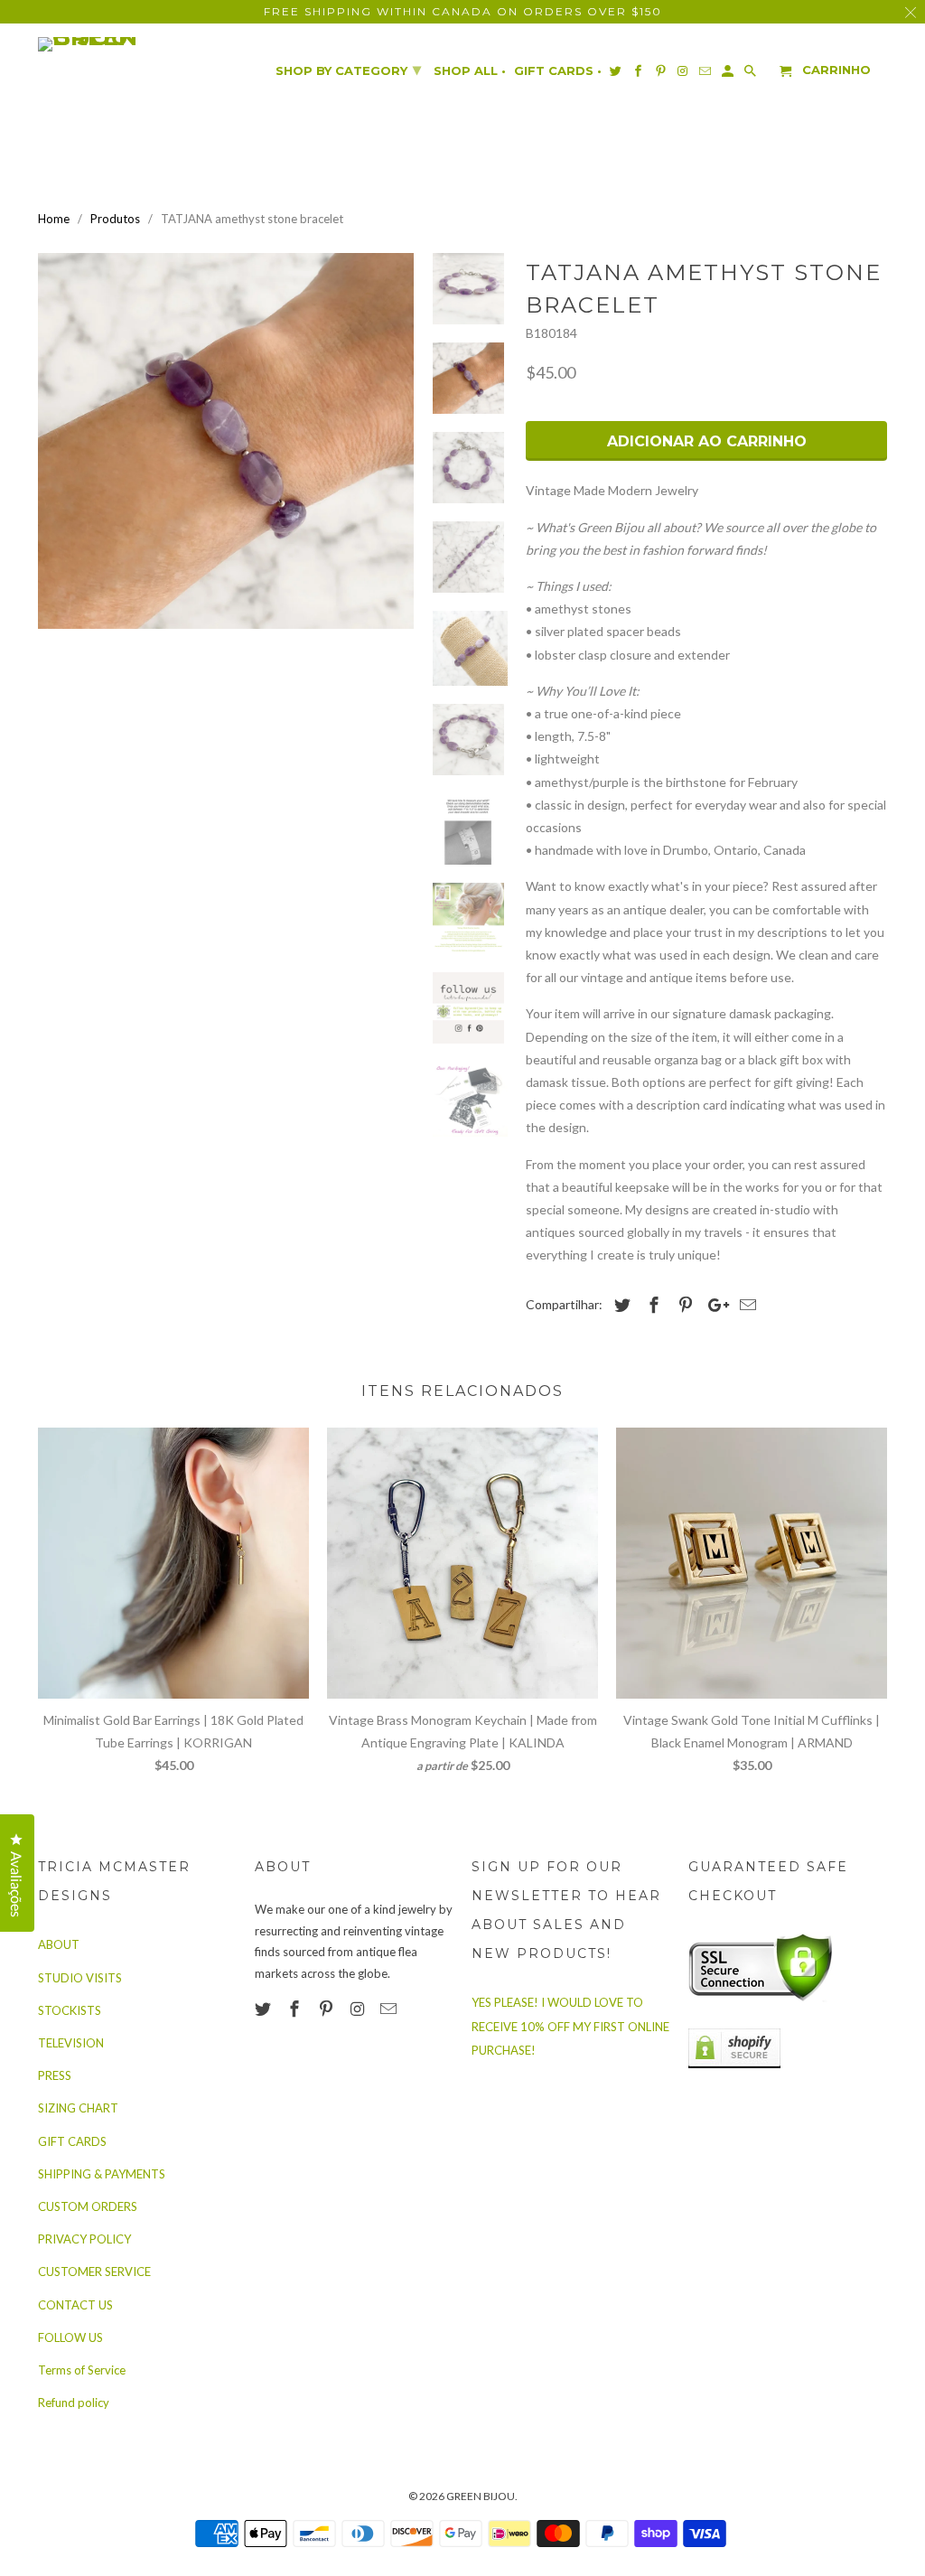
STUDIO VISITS (80, 1978)
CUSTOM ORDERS (88, 2206)
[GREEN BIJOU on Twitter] (265, 2009)
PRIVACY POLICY (84, 2239)
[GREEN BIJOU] (124, 44)
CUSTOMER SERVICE (94, 2272)
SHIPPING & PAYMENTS (102, 2174)
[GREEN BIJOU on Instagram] (359, 2009)
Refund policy (74, 2403)
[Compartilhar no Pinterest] (683, 1305)
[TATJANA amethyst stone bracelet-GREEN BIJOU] (226, 441)
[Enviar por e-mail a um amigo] (745, 1305)
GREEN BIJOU (481, 2496)
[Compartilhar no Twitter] (620, 1305)
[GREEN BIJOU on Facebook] (296, 2009)
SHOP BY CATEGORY (348, 70)
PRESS (55, 2075)
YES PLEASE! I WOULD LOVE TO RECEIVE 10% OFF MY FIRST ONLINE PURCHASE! (570, 2026)
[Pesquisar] (752, 75)
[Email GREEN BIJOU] (390, 2009)
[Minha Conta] (729, 75)
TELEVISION (71, 2043)
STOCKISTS (70, 2010)
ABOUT (59, 1944)
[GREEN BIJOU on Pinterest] (328, 2009)
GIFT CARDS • (558, 71)
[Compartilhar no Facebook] (651, 1305)
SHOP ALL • (470, 71)
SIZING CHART (78, 2108)
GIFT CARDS (72, 2141)
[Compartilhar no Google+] (714, 1305)
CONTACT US (75, 2305)
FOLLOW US (70, 2337)
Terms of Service (82, 2370)
